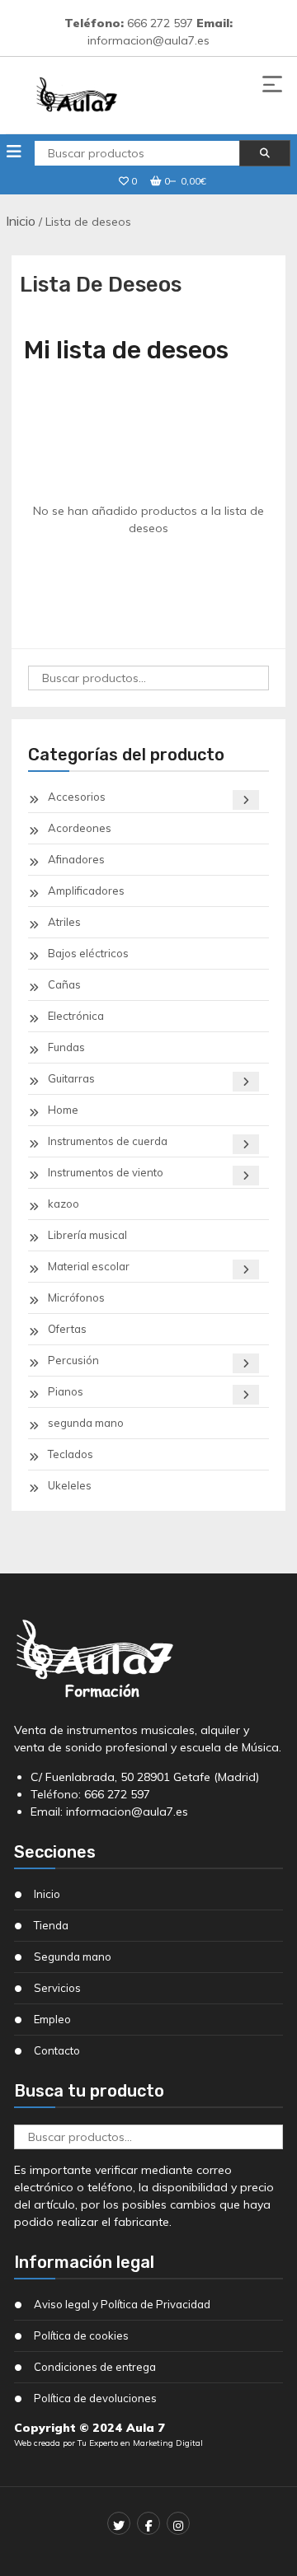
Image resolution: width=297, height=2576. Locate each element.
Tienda (51, 1925)
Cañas (64, 984)
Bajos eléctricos (88, 953)
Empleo (52, 2019)
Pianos (66, 1391)
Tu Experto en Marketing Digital (140, 2443)
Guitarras (71, 1078)
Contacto (57, 2050)
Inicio (21, 221)
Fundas (66, 1047)
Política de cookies (81, 2335)
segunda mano (86, 1423)
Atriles (64, 922)
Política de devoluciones (95, 2398)
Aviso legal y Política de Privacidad (122, 2304)
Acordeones (80, 828)
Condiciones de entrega (95, 2367)
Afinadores (76, 859)
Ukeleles (70, 1485)
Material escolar (89, 1266)
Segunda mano (73, 1957)
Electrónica (76, 1016)
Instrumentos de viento (106, 1172)
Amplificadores (86, 891)
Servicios (57, 1988)
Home (63, 1110)
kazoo (64, 1204)
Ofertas (67, 1329)
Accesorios (77, 797)
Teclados (71, 1454)
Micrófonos (76, 1297)
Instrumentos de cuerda (108, 1141)
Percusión (73, 1360)
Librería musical (87, 1235)
